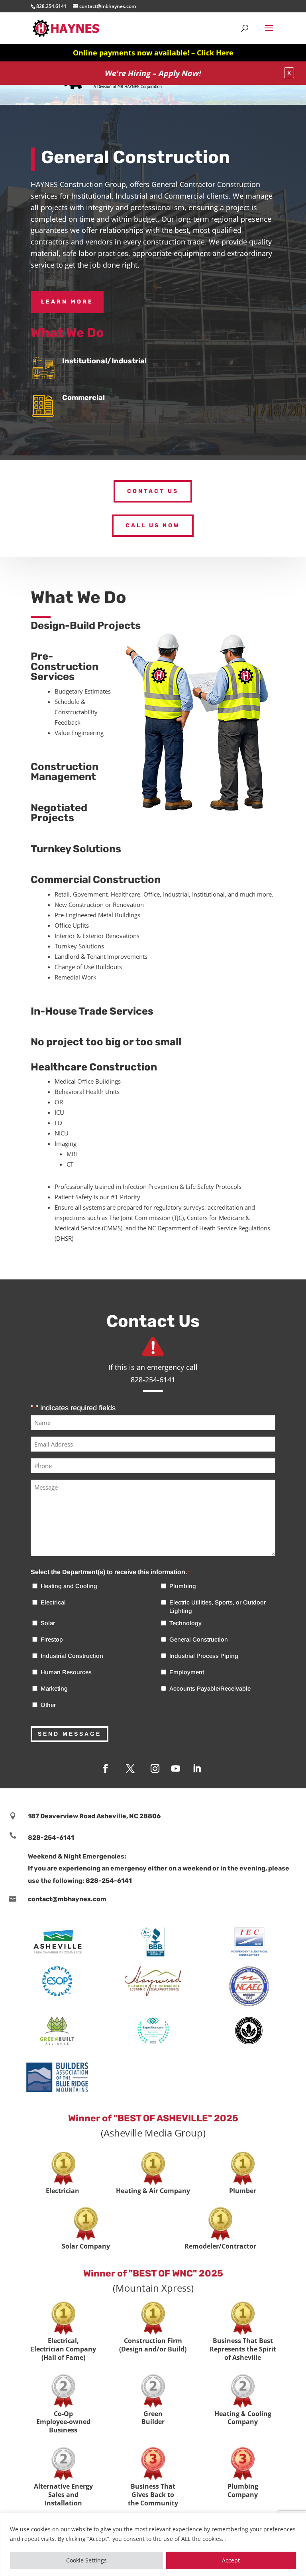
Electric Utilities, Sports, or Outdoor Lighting (218, 1606)
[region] (153, 2544)
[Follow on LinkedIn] (197, 1768)
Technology (185, 1623)
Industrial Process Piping (204, 1656)
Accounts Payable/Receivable (210, 1688)
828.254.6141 (51, 6)
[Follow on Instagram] (155, 1768)
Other (48, 1705)
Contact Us (153, 491)
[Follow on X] (130, 1768)
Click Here (215, 53)
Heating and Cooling (69, 1586)
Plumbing (183, 1586)
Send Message (70, 1734)
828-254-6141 (51, 1838)
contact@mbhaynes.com (67, 1899)
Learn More (67, 302)
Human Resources (66, 1672)
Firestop (52, 1639)
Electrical (53, 1602)
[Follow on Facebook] (106, 1768)
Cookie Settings (86, 2560)
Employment (187, 1672)
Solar (48, 1623)
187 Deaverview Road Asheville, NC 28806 (94, 1816)
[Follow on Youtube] (176, 1768)
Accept (231, 2560)
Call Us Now (153, 525)
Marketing (54, 1688)
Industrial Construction (72, 1656)
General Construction (199, 1639)
